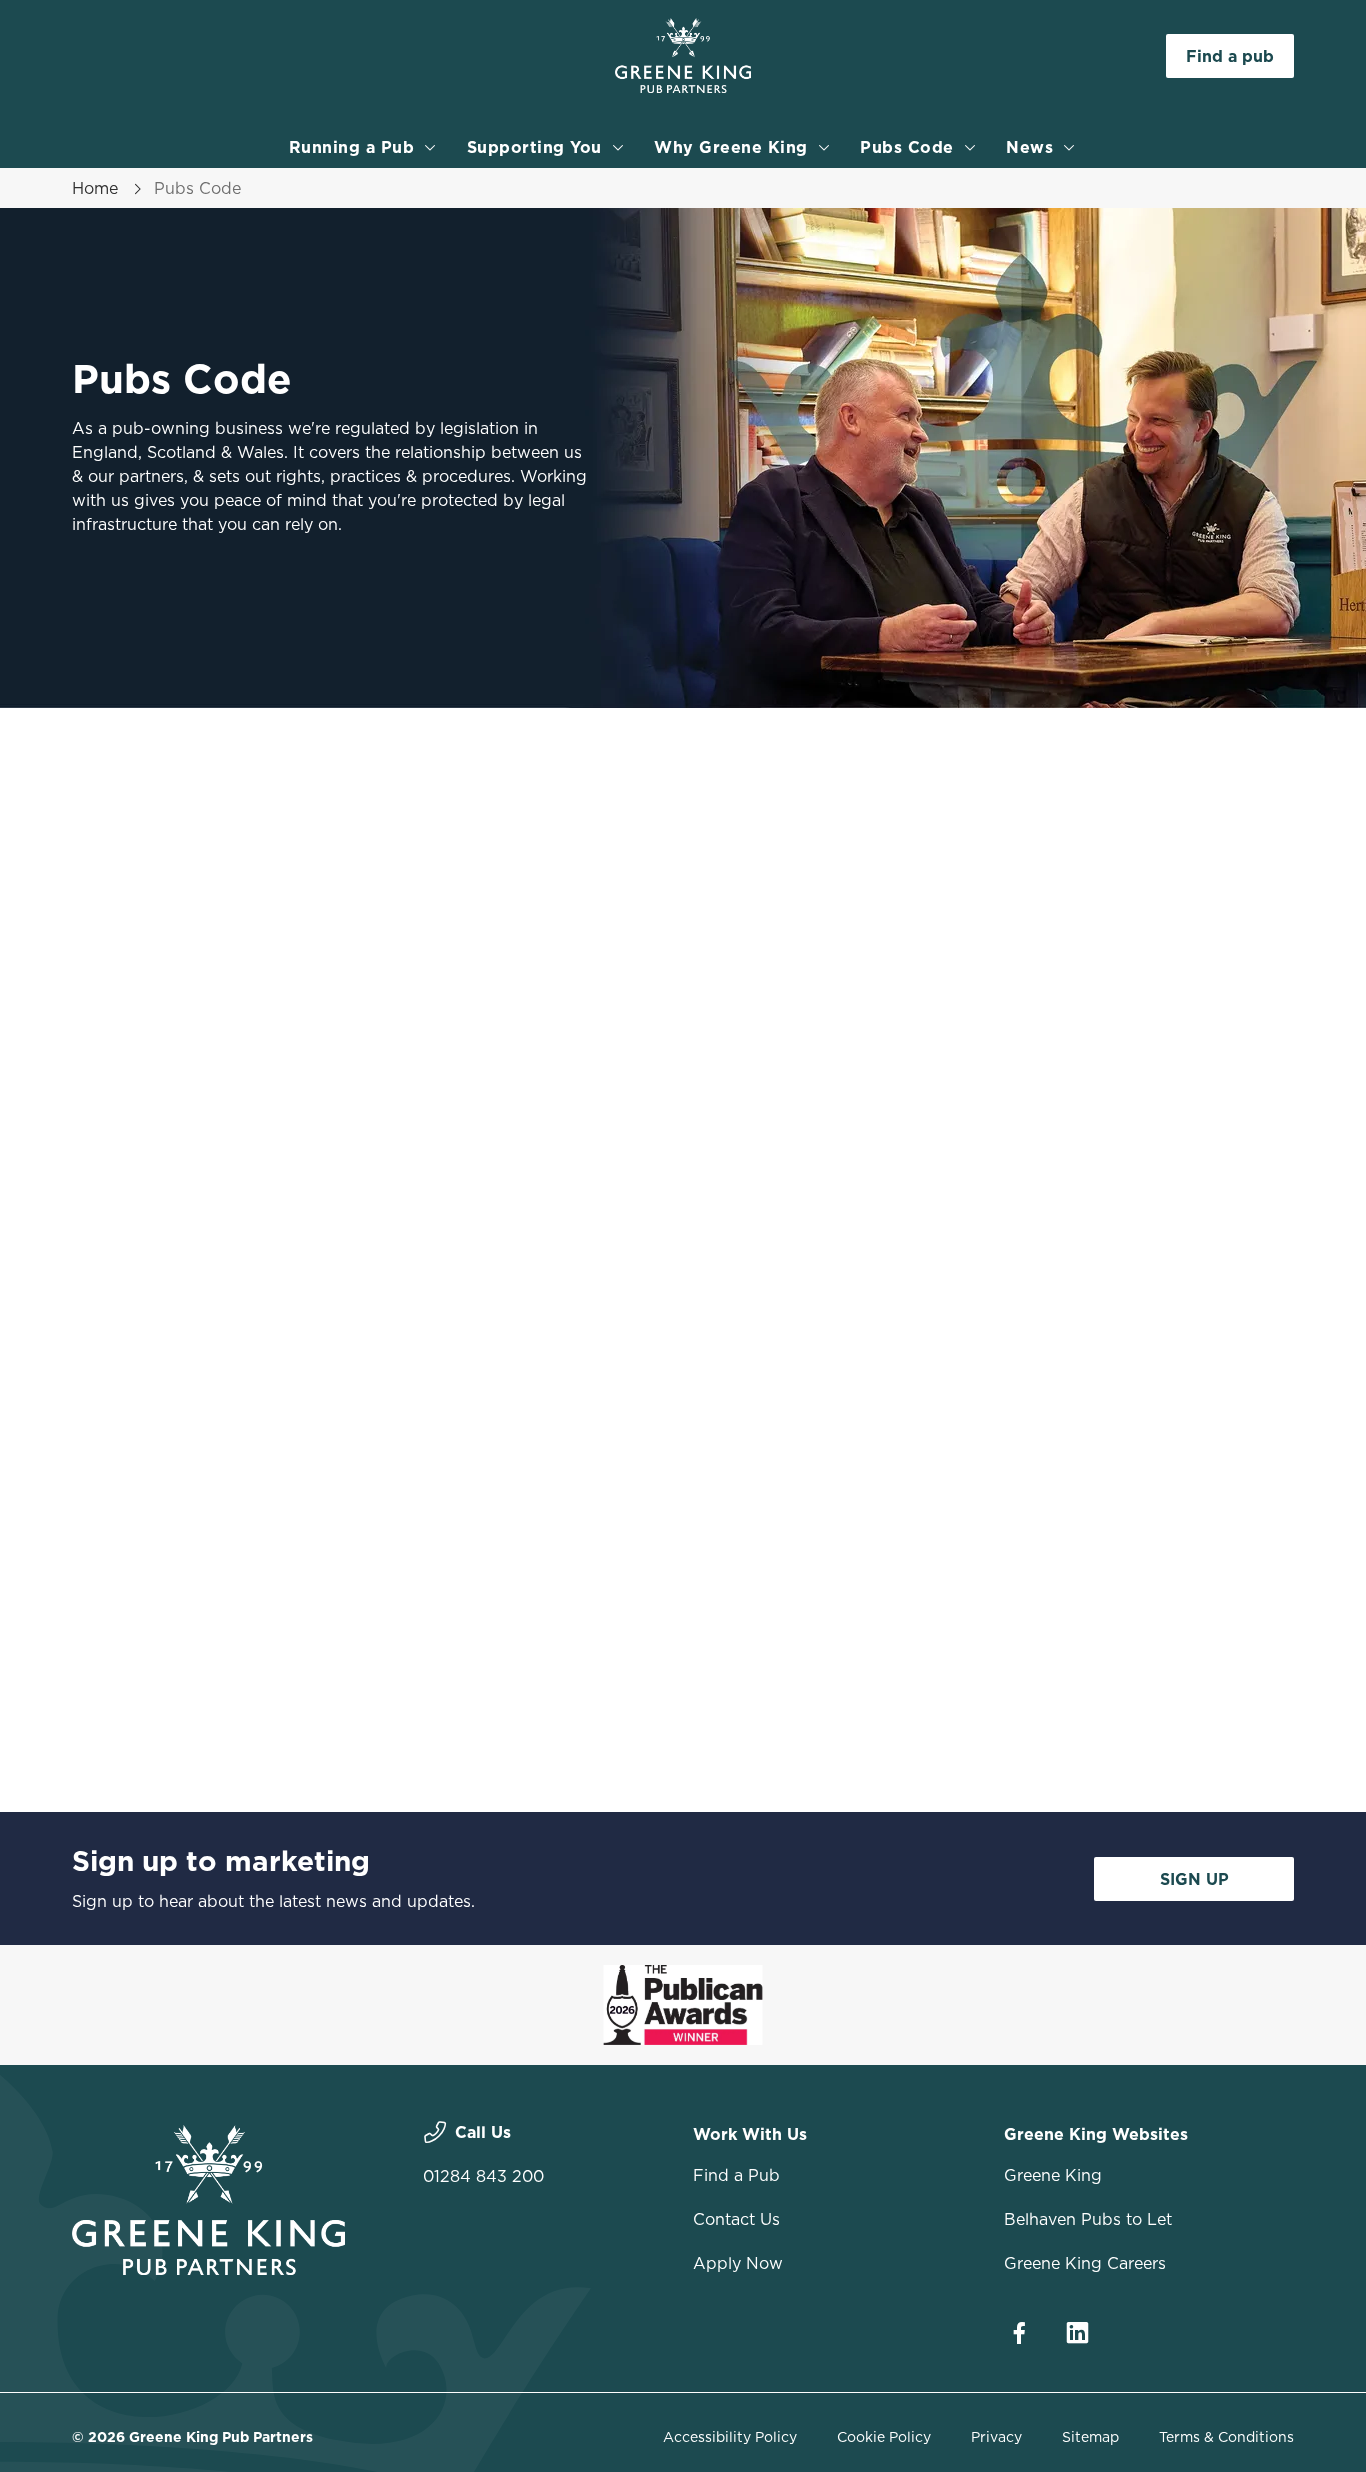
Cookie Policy (884, 2437)
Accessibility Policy (730, 2437)
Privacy (996, 2437)
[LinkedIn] (1077, 2333)
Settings (1025, 225)
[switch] (574, 225)
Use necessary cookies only (1199, 118)
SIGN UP (1194, 1879)
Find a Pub (736, 2175)
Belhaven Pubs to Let (1088, 2219)
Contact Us (736, 2219)
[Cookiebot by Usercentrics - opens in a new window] (129, 226)
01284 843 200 (483, 2176)
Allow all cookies (1199, 52)
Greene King (1053, 2175)
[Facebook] (1019, 2333)
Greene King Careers (1085, 2263)
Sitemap (1090, 2437)
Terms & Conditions (1226, 2437)
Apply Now (738, 2263)
